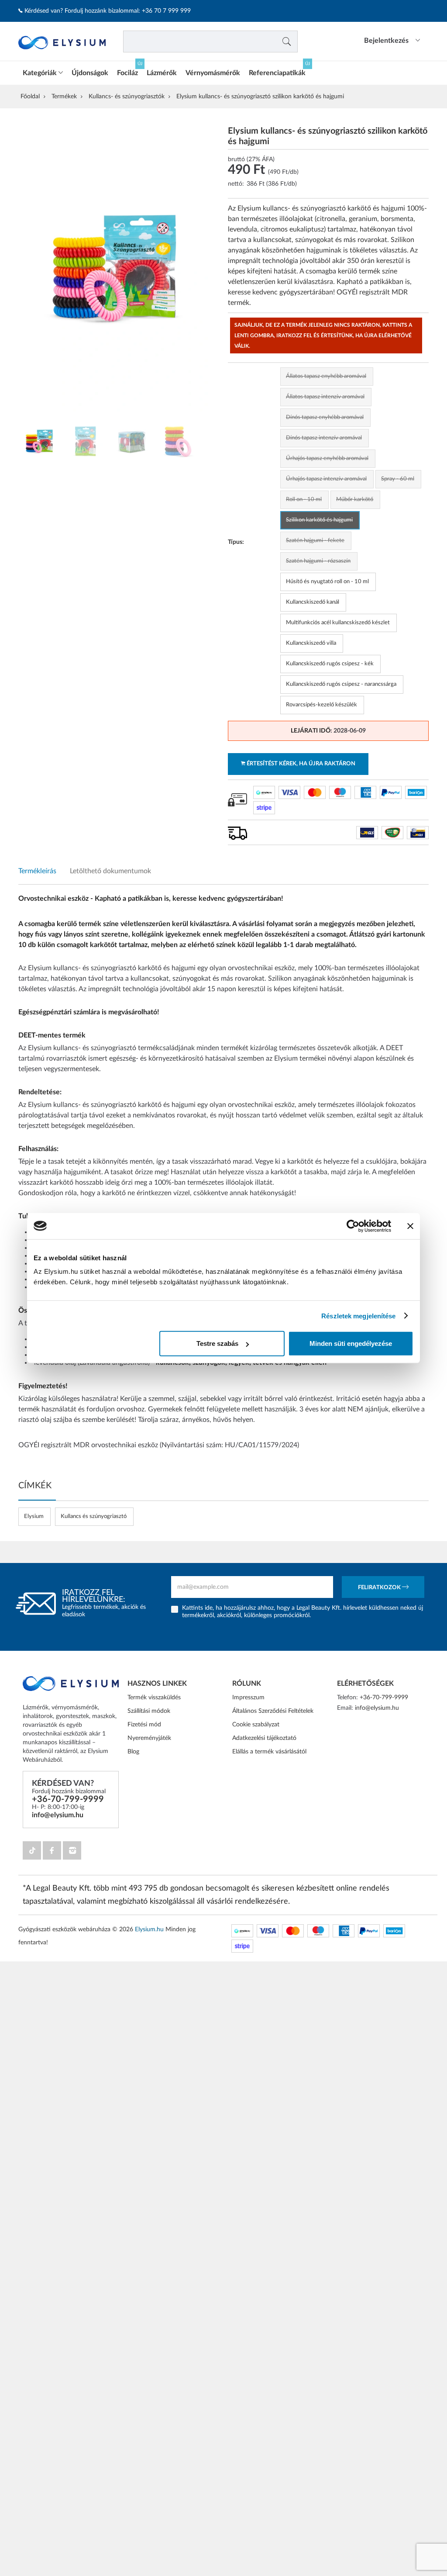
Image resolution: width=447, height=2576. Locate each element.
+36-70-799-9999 (68, 1799)
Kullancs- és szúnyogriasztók (127, 97)
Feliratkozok (380, 1588)
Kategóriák (41, 73)
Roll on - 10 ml (304, 500)
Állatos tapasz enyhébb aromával (326, 376)
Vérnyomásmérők (213, 73)
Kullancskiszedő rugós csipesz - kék (330, 664)
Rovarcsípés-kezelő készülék (321, 705)
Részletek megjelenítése (358, 1316)
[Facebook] (52, 1850)
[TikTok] (32, 1850)
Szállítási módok (149, 1711)
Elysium (34, 1516)
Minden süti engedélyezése (351, 1343)
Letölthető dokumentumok (110, 871)
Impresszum (248, 1698)
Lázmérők (162, 73)
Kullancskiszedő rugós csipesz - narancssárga (341, 684)
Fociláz (127, 73)
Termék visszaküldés (154, 1698)
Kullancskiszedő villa (311, 643)
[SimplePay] (264, 792)
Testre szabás (217, 1343)
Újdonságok (90, 73)
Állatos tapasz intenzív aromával (325, 397)
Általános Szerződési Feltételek (273, 1711)
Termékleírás (37, 871)
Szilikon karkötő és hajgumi (319, 520)
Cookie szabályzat (256, 1725)
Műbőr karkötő (355, 500)
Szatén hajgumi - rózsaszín (318, 561)
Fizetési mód (144, 1725)
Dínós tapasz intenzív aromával (324, 438)
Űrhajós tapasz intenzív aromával (326, 479)
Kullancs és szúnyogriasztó (94, 1516)
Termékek (64, 97)
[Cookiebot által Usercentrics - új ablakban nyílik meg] (353, 1226)
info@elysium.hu (58, 1815)
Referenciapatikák (277, 73)
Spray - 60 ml (398, 479)
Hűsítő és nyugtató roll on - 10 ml (327, 582)
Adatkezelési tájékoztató (264, 1738)
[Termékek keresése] (287, 41)
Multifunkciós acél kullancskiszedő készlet (338, 623)
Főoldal (30, 97)
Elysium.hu (149, 1929)
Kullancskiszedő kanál (313, 602)
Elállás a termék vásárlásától (269, 1752)
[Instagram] (72, 1850)
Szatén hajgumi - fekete (315, 541)
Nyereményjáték (149, 1738)
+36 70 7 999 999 (166, 11)
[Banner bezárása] (410, 1226)
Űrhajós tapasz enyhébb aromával (327, 458)
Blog (133, 1752)
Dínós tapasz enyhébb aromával (325, 417)
